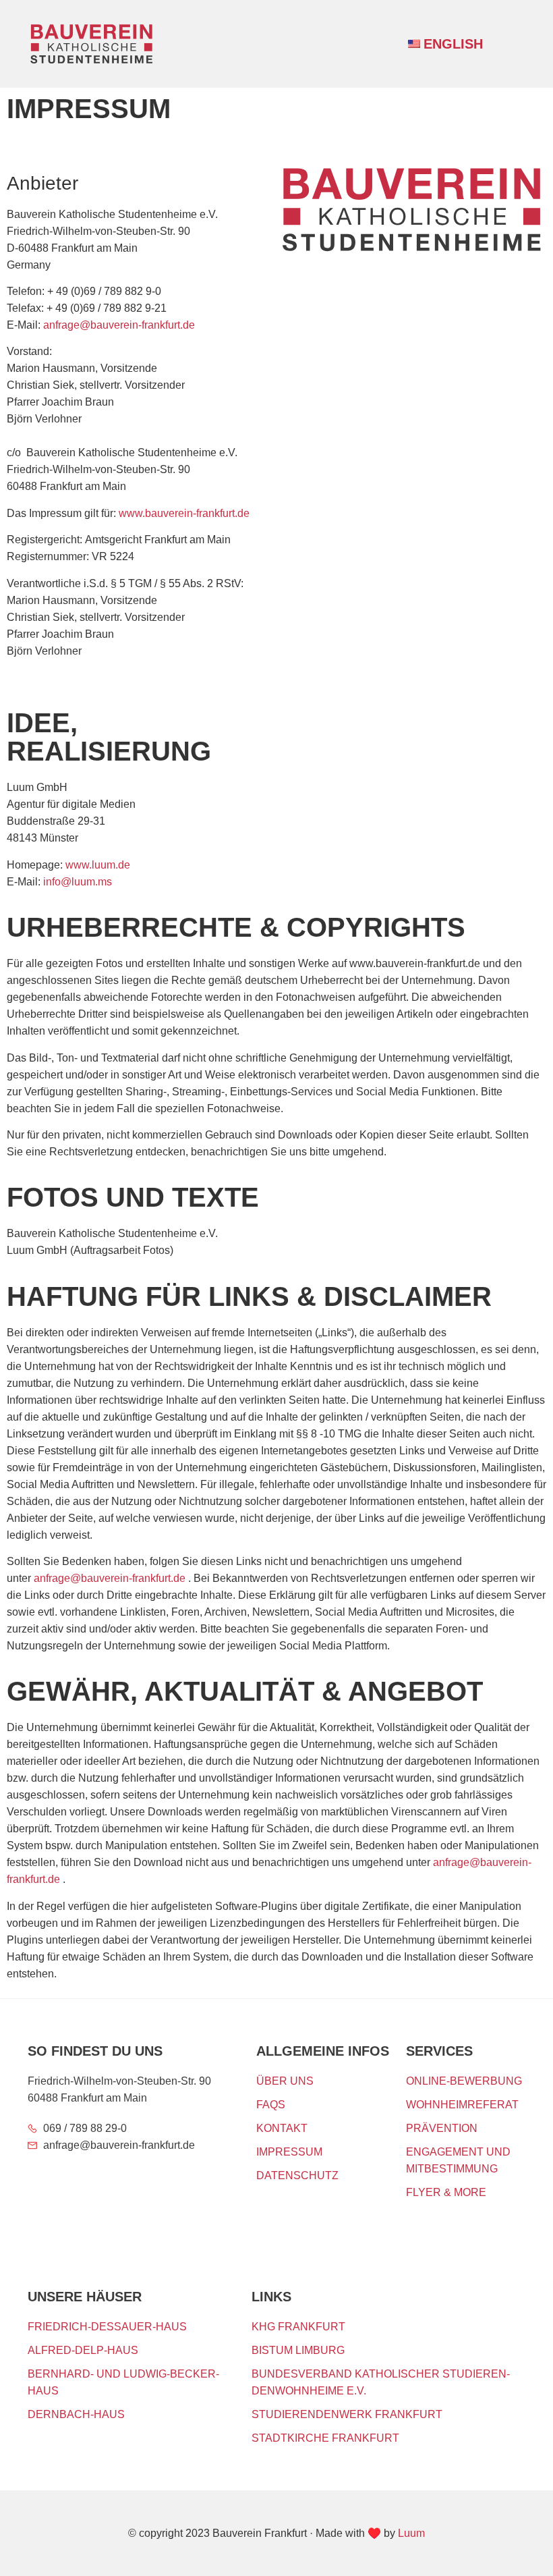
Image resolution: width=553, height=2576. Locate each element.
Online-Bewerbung (464, 2081)
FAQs (271, 2105)
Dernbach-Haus (76, 2414)
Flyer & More (446, 2192)
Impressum (289, 2152)
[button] (510, 42)
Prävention (442, 2128)
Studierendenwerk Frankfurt (347, 2414)
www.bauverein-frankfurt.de (183, 513)
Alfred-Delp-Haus (83, 2350)
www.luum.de (98, 865)
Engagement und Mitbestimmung (458, 2160)
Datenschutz (297, 2175)
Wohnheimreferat (462, 2105)
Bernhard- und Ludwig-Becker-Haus (123, 2382)
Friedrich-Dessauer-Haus (107, 2327)
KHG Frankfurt (298, 2327)
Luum (411, 2533)
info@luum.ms (78, 882)
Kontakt (282, 2128)
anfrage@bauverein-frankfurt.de (119, 325)
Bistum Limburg (298, 2350)
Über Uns (285, 2081)
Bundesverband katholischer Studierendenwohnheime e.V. (381, 2382)
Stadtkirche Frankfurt (325, 2438)
